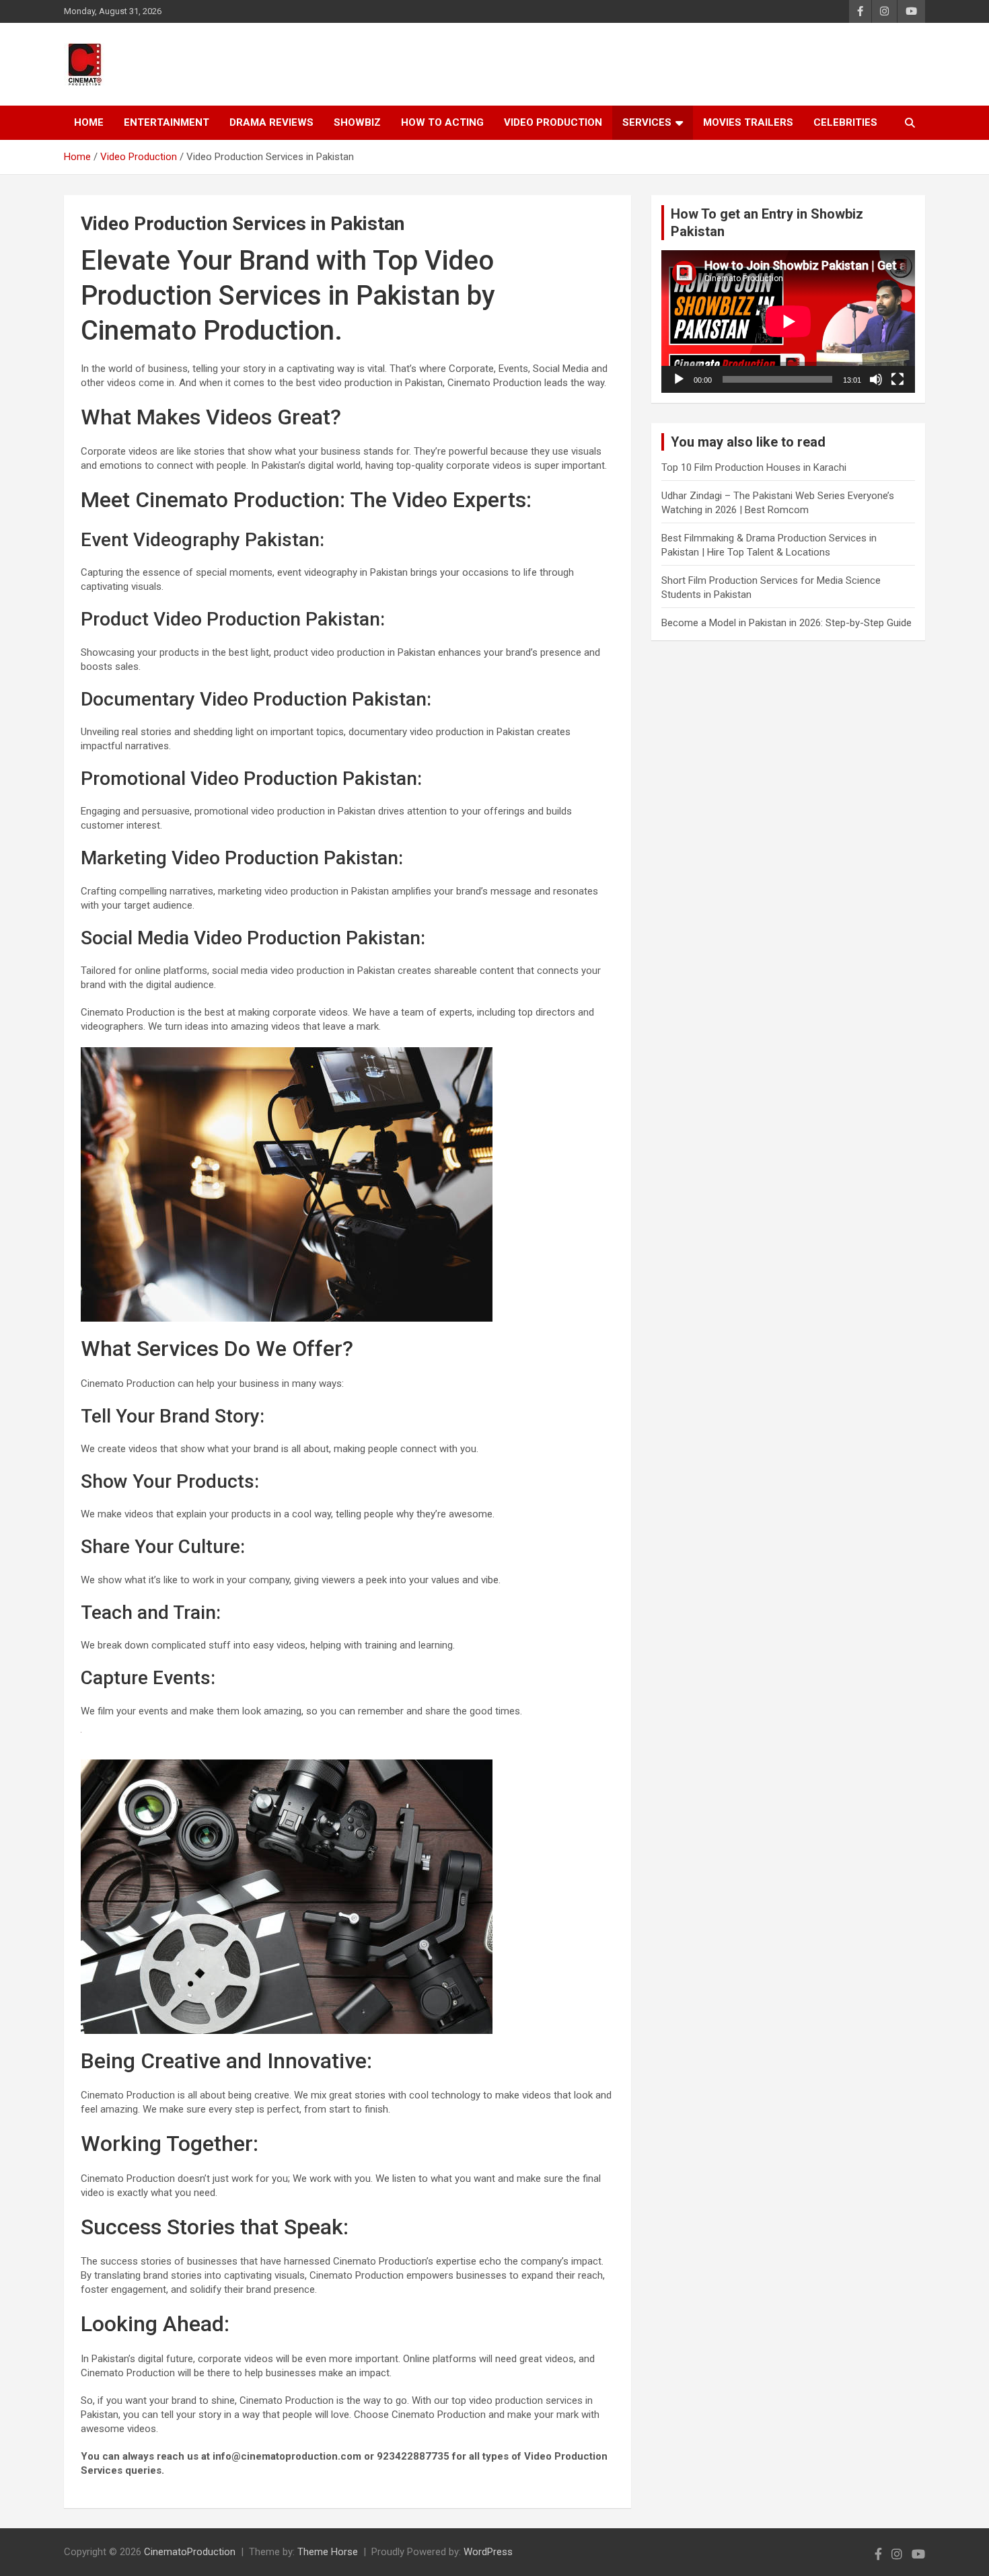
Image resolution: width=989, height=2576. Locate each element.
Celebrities (845, 122)
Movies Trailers (748, 122)
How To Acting (442, 122)
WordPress (488, 2552)
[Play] (679, 379)
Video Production (553, 122)
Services (647, 122)
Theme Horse (328, 2552)
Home (89, 122)
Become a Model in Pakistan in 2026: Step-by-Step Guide (786, 623)
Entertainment (167, 122)
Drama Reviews (271, 122)
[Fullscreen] (898, 379)
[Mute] (876, 379)
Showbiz (357, 122)
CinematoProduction (190, 2552)
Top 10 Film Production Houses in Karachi (754, 467)
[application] (788, 321)
